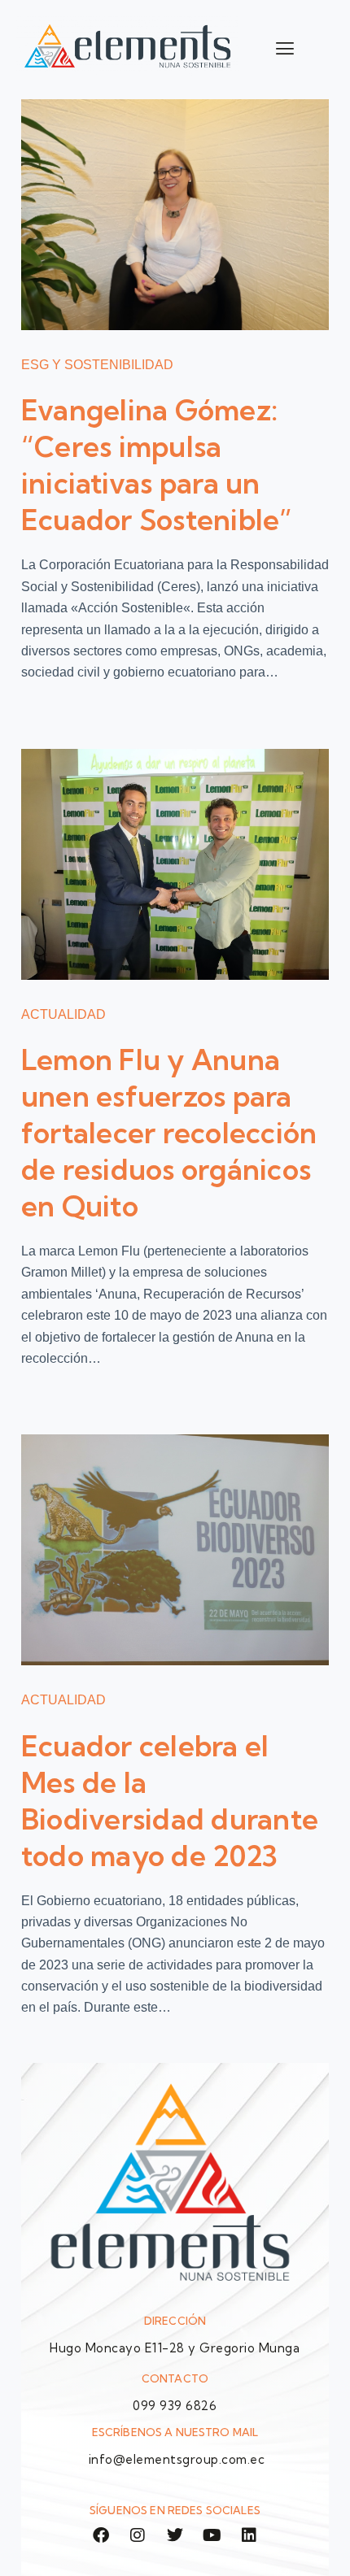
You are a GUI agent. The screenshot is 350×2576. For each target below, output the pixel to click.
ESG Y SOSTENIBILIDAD (97, 365)
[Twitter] (175, 2535)
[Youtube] (212, 2535)
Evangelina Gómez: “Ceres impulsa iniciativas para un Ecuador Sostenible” (157, 465)
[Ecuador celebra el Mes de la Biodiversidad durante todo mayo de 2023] (175, 1550)
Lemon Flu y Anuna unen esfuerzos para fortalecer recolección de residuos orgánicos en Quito (169, 1133)
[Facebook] (101, 2535)
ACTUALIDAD (63, 1014)
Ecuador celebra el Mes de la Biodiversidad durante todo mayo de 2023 (170, 1801)
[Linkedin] (249, 2535)
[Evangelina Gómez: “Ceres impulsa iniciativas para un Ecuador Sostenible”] (175, 215)
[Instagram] (138, 2535)
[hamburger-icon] (285, 48)
